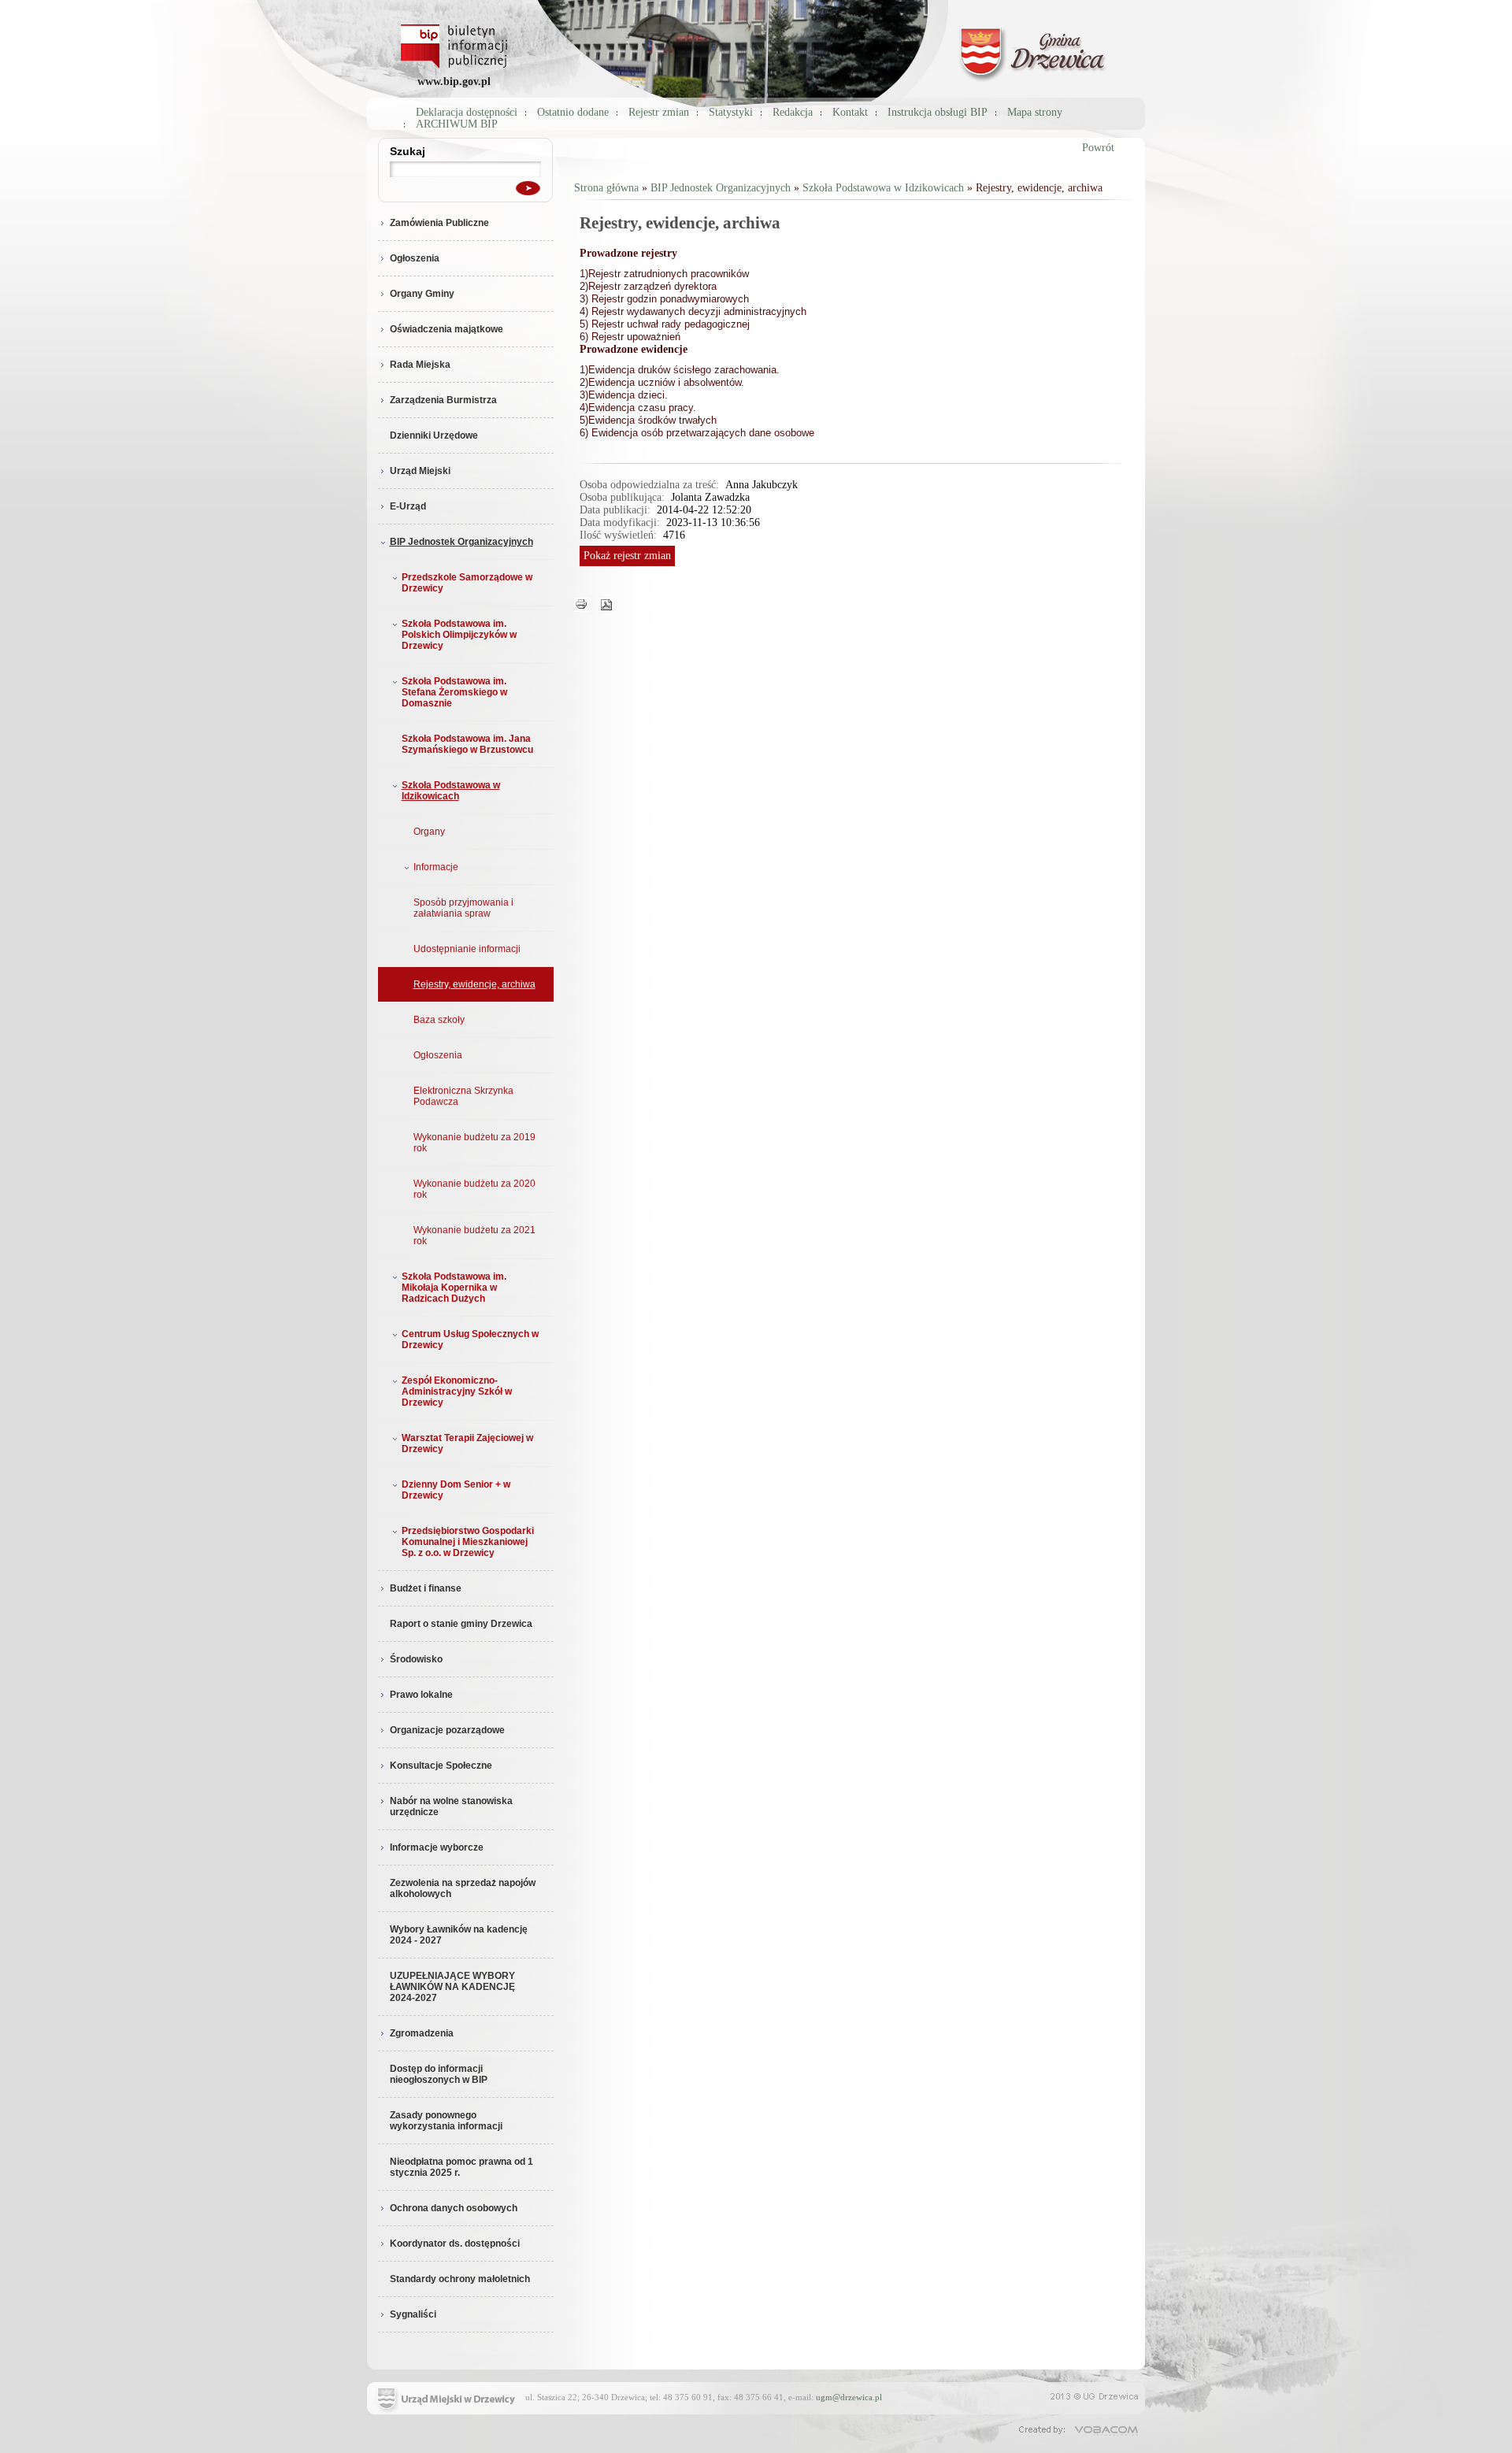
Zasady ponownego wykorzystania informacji (446, 2121)
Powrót (1098, 148)
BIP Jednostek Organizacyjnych (461, 542)
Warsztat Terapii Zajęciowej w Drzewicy (467, 1443)
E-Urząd (408, 506)
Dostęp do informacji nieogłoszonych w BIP (439, 2074)
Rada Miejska (420, 365)
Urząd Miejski (420, 471)
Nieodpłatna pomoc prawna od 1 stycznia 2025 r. (461, 2167)
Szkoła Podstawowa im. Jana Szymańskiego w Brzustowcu (467, 744)
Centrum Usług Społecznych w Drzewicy (470, 1340)
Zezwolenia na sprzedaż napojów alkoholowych (463, 1888)
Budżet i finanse (426, 1588)
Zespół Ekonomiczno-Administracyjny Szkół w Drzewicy (457, 1391)
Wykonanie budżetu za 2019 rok (474, 1143)
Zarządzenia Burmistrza (443, 400)
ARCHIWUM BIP (457, 124)
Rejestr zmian (659, 112)
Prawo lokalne (421, 1695)
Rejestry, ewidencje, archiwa (474, 984)
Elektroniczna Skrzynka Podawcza (463, 1096)
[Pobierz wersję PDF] (606, 604)
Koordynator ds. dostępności (455, 2244)
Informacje (436, 867)
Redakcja (793, 112)
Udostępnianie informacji (467, 949)
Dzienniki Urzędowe (434, 435)
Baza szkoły (439, 1020)
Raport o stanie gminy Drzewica (461, 1624)
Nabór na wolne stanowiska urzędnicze (451, 1806)
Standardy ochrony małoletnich (460, 2279)
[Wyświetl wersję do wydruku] (581, 604)
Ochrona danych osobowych (454, 2208)
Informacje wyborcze (437, 1847)
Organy (429, 832)
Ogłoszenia (415, 258)
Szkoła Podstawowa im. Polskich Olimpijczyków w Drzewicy (459, 635)
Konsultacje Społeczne (441, 1766)
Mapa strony (1035, 112)
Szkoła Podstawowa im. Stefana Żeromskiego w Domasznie (454, 692)
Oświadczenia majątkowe (447, 329)
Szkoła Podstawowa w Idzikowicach (451, 791)
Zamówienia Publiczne (439, 223)
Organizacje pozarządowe (447, 1730)
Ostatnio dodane (573, 112)
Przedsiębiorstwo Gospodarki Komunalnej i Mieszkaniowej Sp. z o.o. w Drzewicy (468, 1542)
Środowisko (416, 1659)
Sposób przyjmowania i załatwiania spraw (463, 908)
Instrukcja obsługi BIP (938, 112)
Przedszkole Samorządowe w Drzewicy (467, 583)
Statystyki (731, 112)
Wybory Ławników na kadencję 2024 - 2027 (459, 1935)
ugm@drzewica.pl (849, 2397)
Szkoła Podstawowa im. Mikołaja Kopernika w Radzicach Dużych (454, 1288)
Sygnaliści (413, 2314)
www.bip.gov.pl (454, 82)
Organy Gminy (422, 294)
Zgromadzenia (422, 2033)
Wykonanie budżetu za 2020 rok (474, 1189)
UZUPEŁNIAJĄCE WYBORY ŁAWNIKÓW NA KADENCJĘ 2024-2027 (452, 1987)
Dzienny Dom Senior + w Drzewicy (456, 1490)
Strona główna (606, 188)
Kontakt (850, 112)
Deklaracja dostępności (467, 112)
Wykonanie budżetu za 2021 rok (474, 1236)
